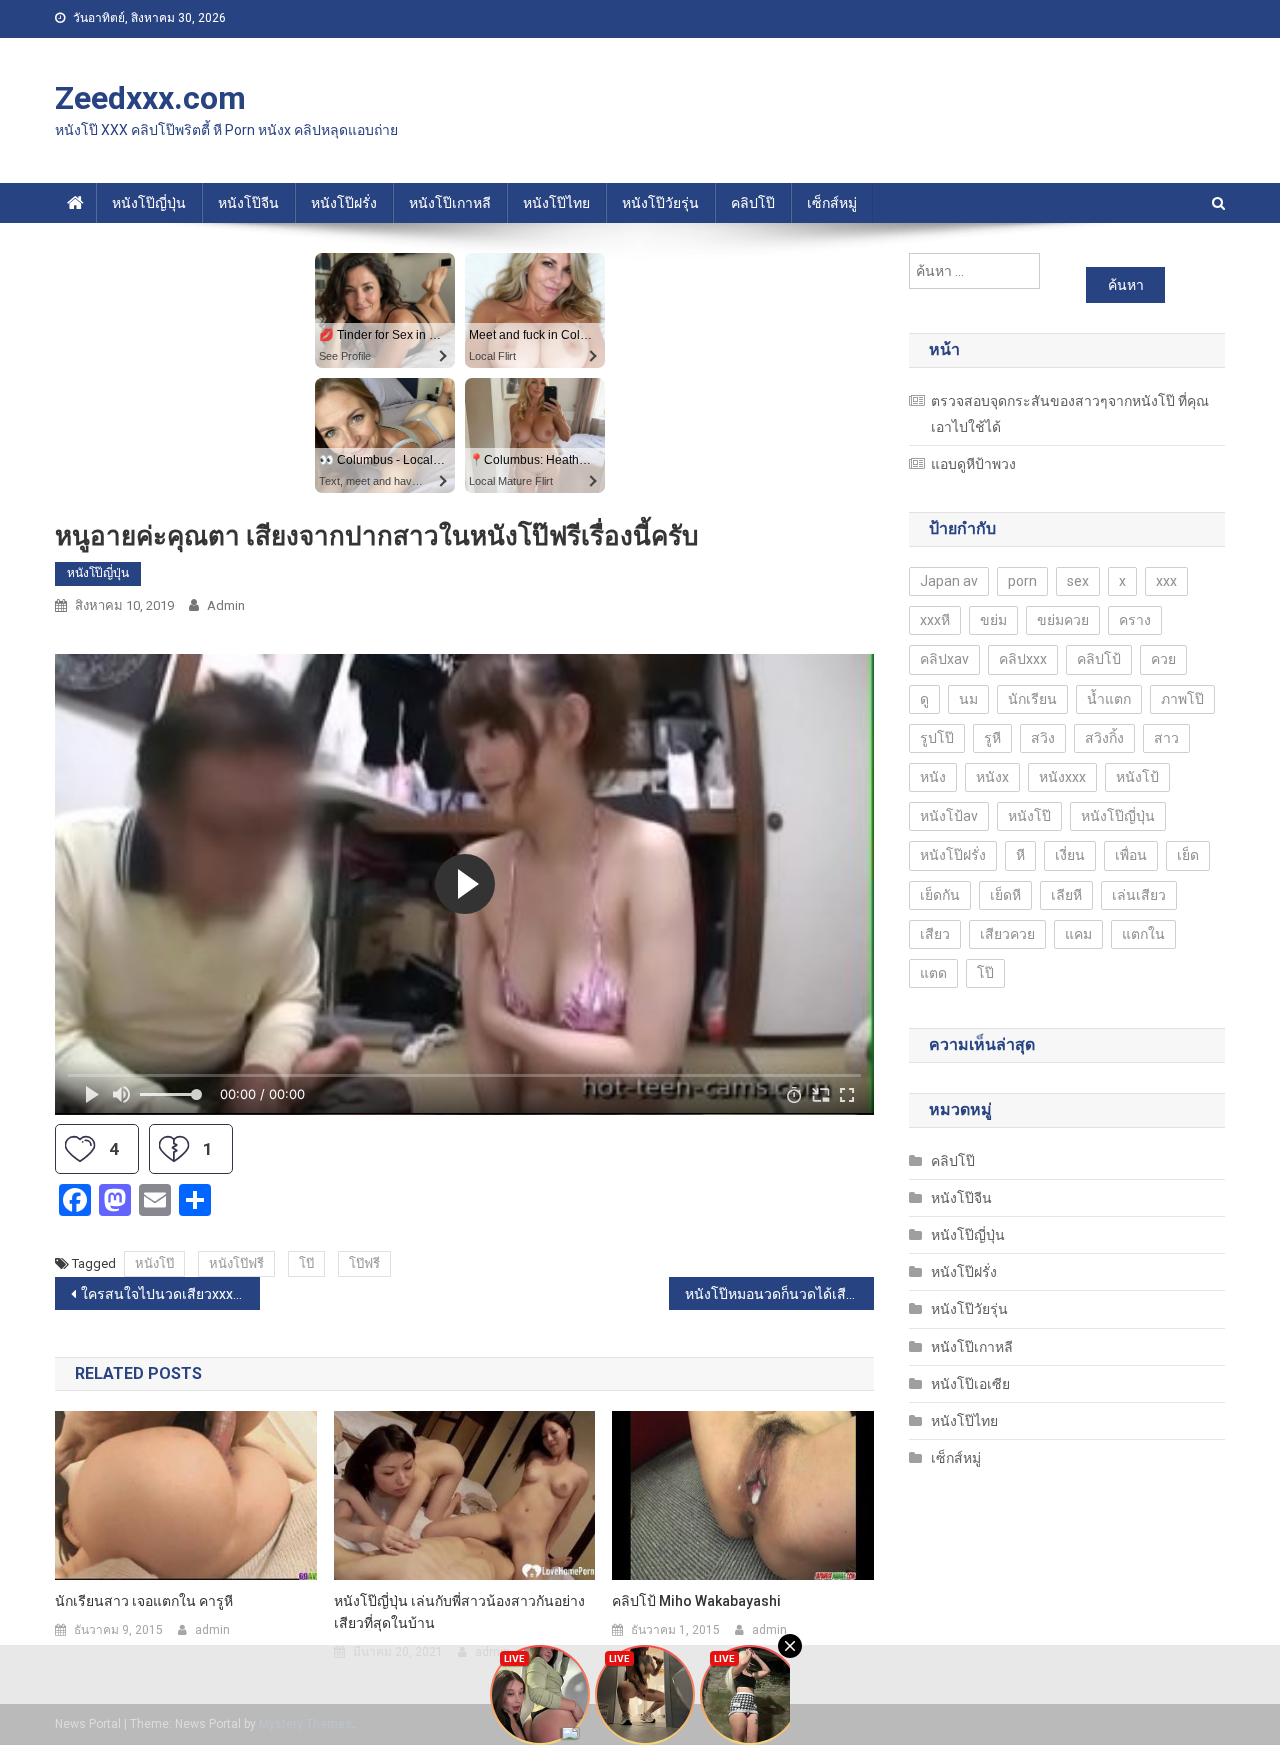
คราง (1135, 620)
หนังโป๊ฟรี (236, 1263)
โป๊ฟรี (364, 1263)
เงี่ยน (1070, 855)
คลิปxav (944, 659)
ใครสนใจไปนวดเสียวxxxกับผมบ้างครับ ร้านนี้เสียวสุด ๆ (170, 1294)
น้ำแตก (1109, 699)
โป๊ (306, 1263)
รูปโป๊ (937, 738)
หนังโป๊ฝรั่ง (344, 203)
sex (1078, 581)
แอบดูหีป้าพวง (973, 464)
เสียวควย (1007, 934)
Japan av (949, 581)
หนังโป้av (949, 816)
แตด (933, 973)
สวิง (1043, 738)
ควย (1163, 659)
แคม (1078, 934)
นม (968, 699)
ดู (924, 699)
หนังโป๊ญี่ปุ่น (149, 203)
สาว (1166, 738)
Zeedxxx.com (150, 98)
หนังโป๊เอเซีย (970, 1384)
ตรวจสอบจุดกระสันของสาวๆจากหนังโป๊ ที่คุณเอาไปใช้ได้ (1070, 414)
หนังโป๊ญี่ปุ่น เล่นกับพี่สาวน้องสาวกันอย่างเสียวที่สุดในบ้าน (459, 1612)
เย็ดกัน (940, 895)
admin (226, 605)
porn (1022, 581)
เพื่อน (1131, 855)
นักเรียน (1032, 699)
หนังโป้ (1137, 777)
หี (1020, 855)
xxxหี (935, 620)
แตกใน (1143, 934)
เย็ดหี (1005, 895)
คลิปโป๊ (753, 203)
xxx (1166, 581)
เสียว (935, 934)
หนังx (992, 777)
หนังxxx (1062, 777)
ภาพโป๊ (1182, 699)
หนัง (933, 777)
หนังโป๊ (154, 1263)
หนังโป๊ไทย (556, 203)
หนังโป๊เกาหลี (450, 203)
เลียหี (1066, 895)
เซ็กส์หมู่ (832, 203)
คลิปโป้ (1099, 659)
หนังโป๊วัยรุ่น (660, 203)
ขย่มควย (1063, 620)
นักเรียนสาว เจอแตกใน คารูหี (144, 1601)
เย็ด (1188, 855)
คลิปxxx (1023, 659)
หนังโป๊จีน (248, 203)
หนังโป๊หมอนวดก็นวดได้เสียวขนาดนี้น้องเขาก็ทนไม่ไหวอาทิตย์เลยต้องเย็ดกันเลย (779, 1294)
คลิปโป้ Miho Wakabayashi (696, 1601)
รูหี (992, 738)
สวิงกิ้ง (1104, 738)
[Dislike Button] (174, 1149)
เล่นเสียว (1139, 895)
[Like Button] (80, 1149)
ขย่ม (993, 620)
